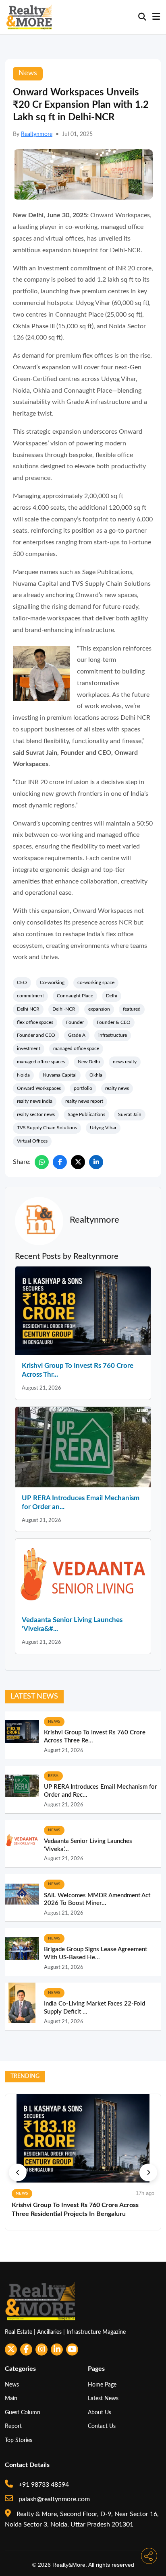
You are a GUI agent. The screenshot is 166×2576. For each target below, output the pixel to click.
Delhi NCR (28, 1009)
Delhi (112, 996)
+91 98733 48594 (43, 2485)
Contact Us (102, 2426)
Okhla (96, 1075)
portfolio (83, 1088)
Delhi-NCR (64, 1009)
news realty (125, 1062)
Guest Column (23, 2412)
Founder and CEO (36, 1035)
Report (13, 2426)
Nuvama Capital (60, 1075)
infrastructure (113, 1035)
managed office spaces (41, 1062)
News (12, 2385)
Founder (75, 1022)
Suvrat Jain (130, 1114)
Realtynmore (37, 134)
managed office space (76, 1048)
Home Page (102, 2385)
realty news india (35, 1101)
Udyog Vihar (103, 1128)
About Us (100, 2412)
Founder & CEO (114, 1022)
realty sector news (36, 1114)
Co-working (52, 982)
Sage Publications (86, 1114)
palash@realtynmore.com (53, 2499)
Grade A (77, 1035)
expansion (99, 1009)
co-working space (96, 982)
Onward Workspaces (39, 1088)
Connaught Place (75, 996)
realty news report (84, 1101)
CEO (22, 982)
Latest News (103, 2398)
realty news (117, 1088)
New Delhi (89, 1062)
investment (29, 1048)
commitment (30, 996)
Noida (23, 1075)
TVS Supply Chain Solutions (47, 1128)
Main (11, 2398)
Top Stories (19, 2440)
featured (132, 1009)
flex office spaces (35, 1022)
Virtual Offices (32, 1141)
